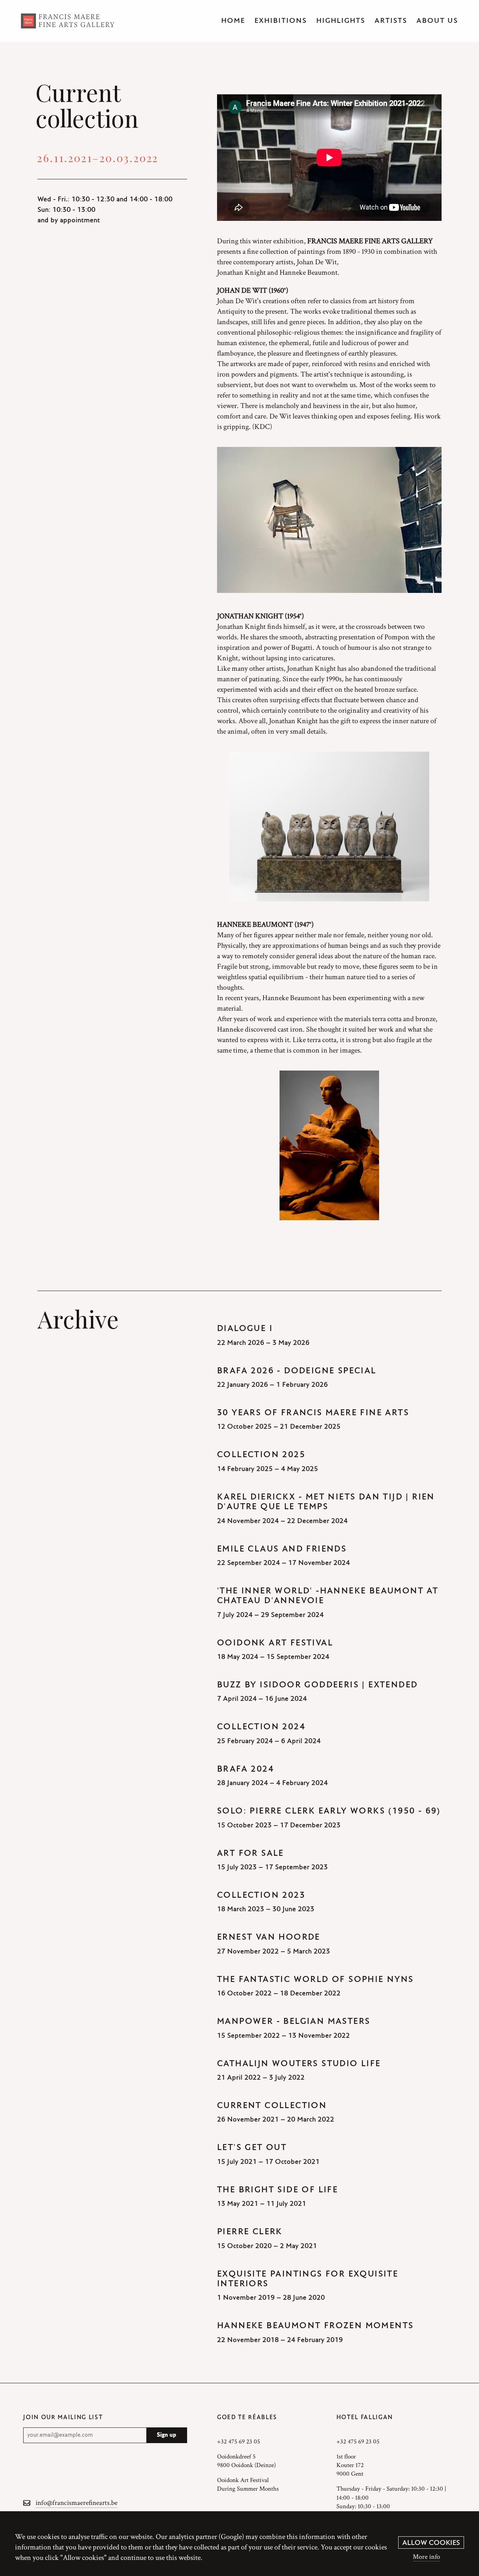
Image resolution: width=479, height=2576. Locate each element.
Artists (391, 21)
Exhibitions (281, 21)
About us (437, 21)
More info (426, 2557)
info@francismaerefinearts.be (77, 2503)
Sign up (167, 2435)
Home (233, 21)
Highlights (341, 21)
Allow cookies (431, 2543)
